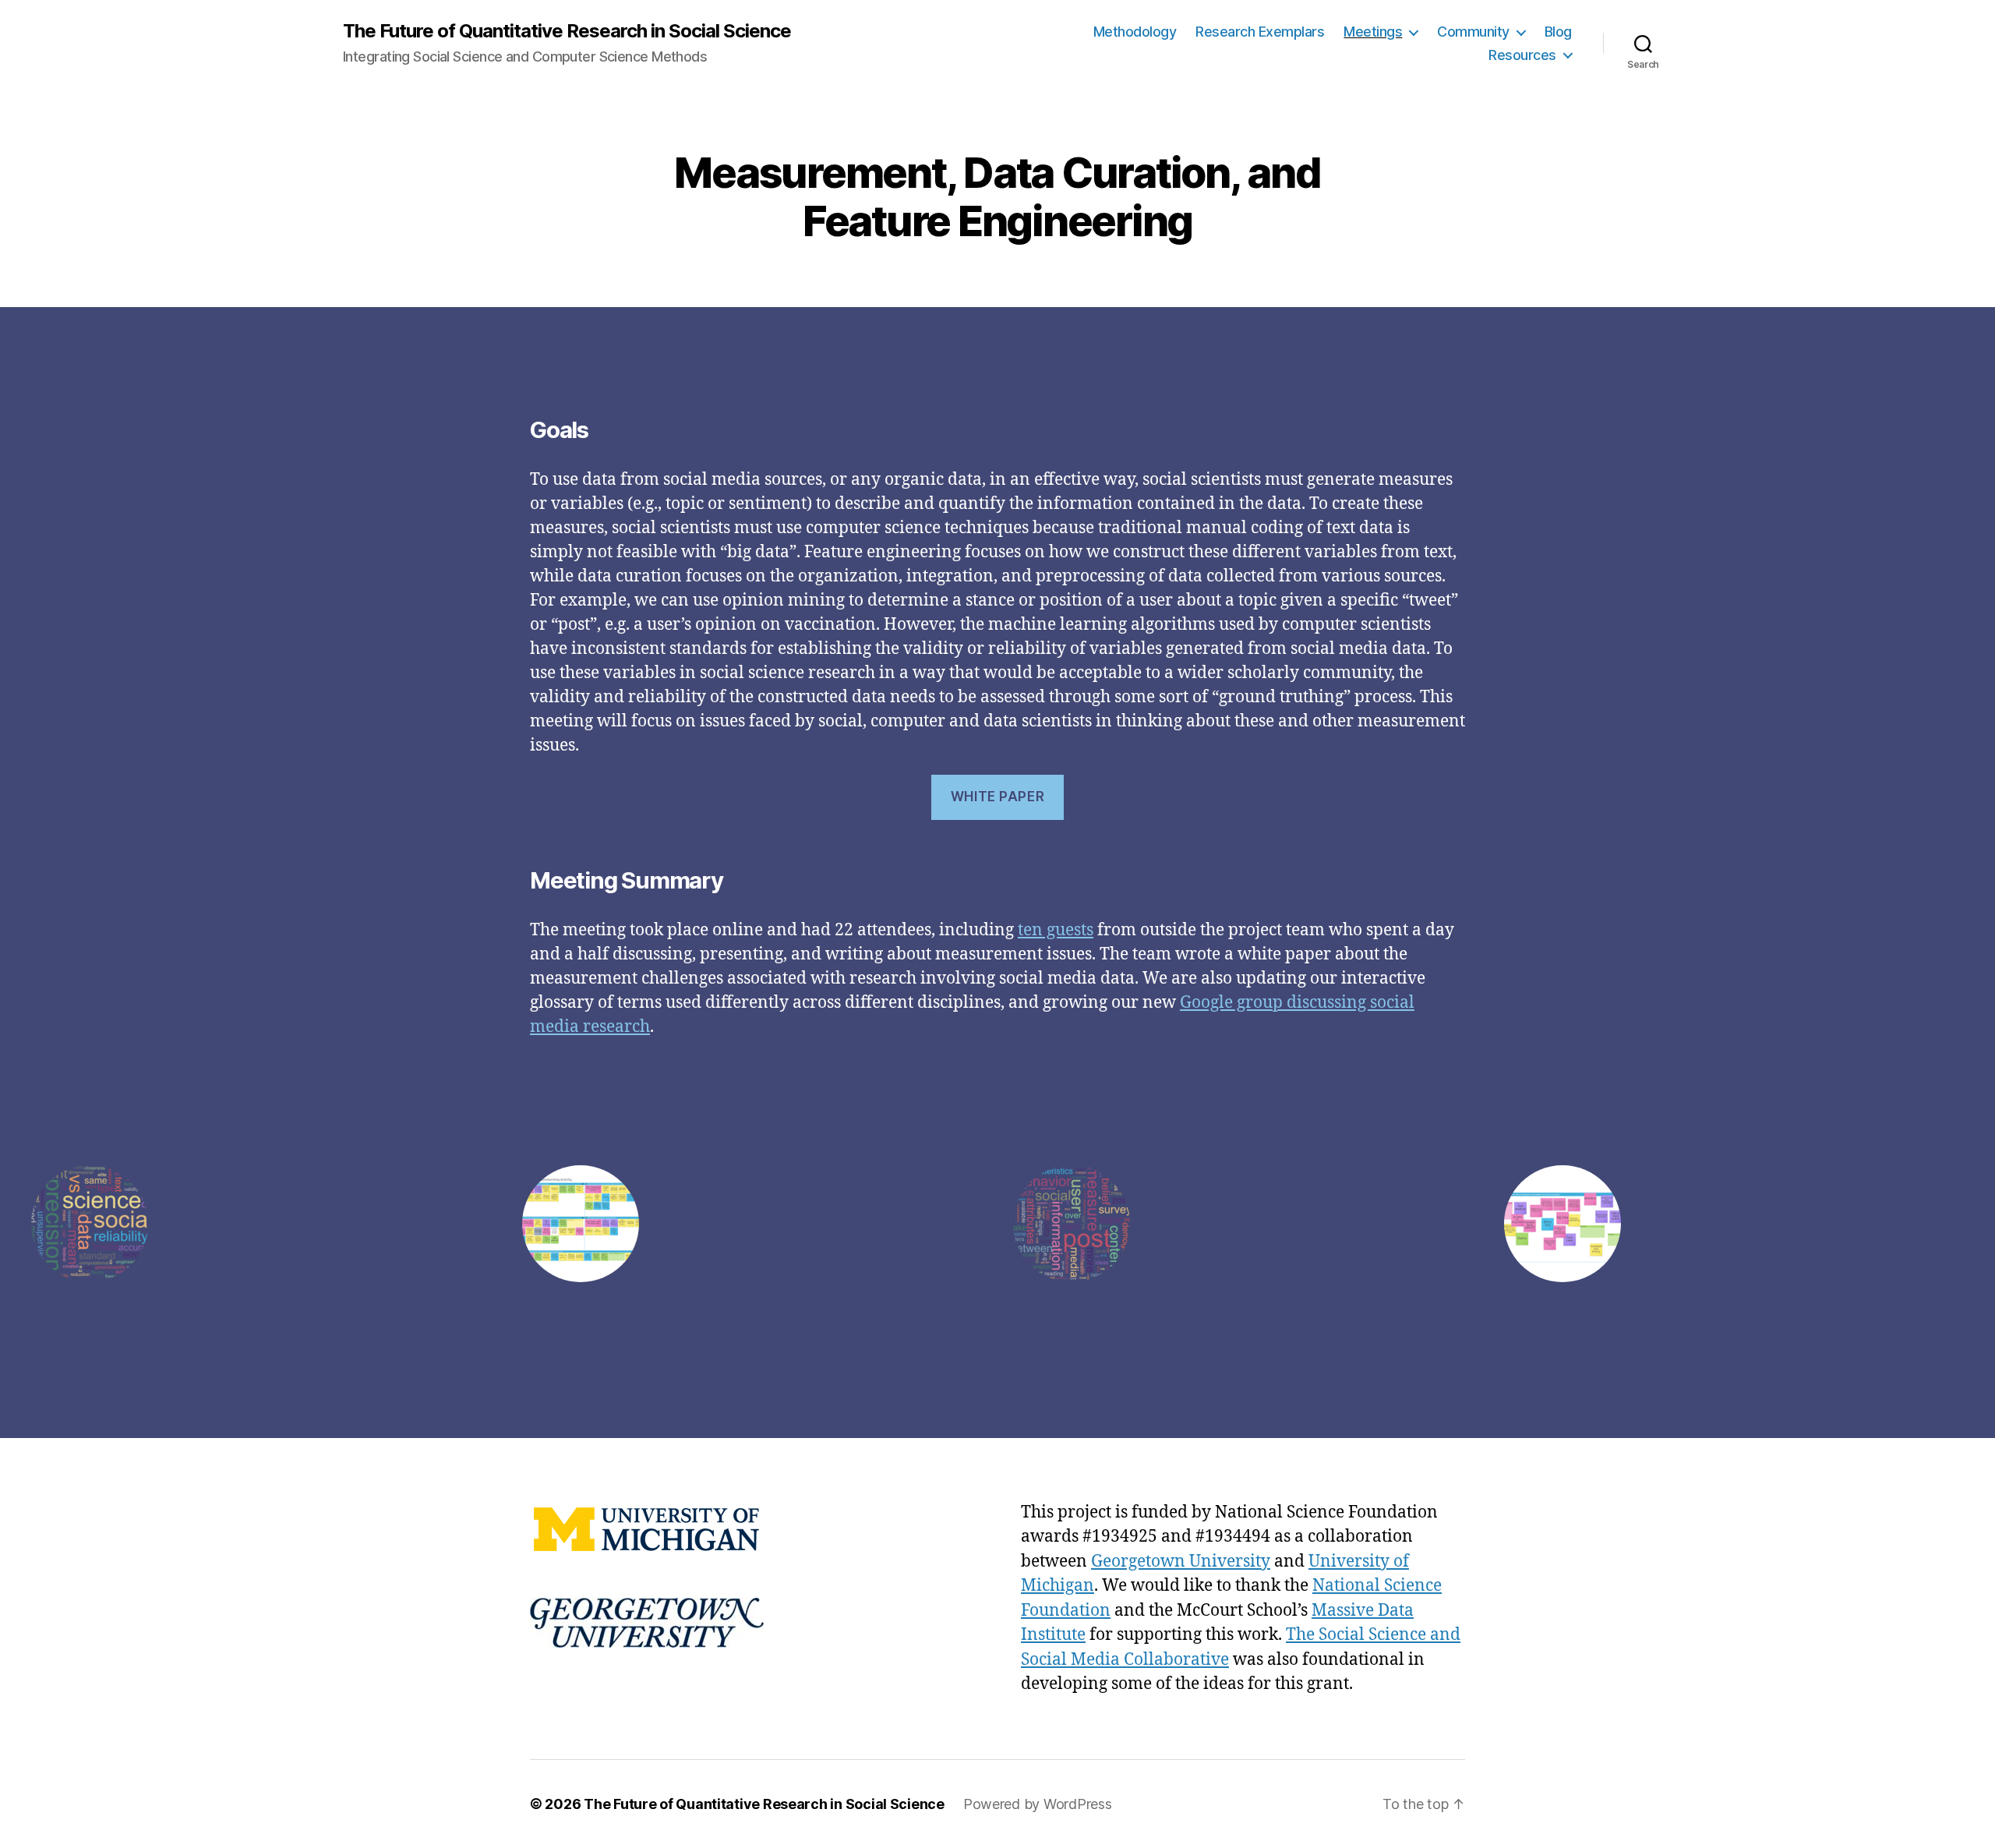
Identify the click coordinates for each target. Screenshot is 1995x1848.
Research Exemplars (1260, 32)
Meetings (1373, 32)
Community (1473, 32)
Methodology (1135, 32)
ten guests (1056, 930)
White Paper (997, 797)
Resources (1522, 55)
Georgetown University (1181, 1562)
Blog (1558, 32)
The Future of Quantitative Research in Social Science (567, 31)
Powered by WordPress (1038, 1804)
